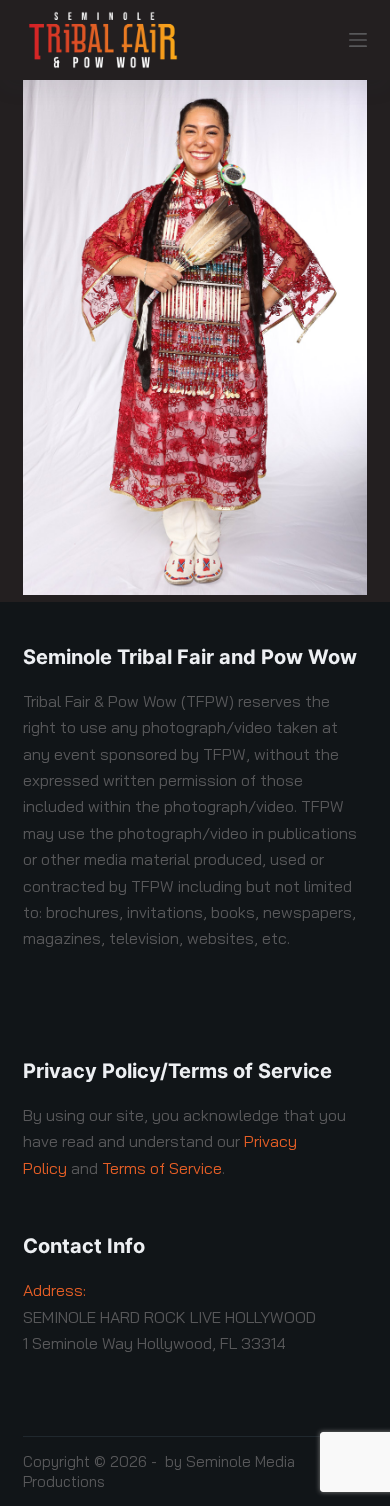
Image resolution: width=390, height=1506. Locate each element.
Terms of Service (162, 1168)
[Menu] (358, 40)
